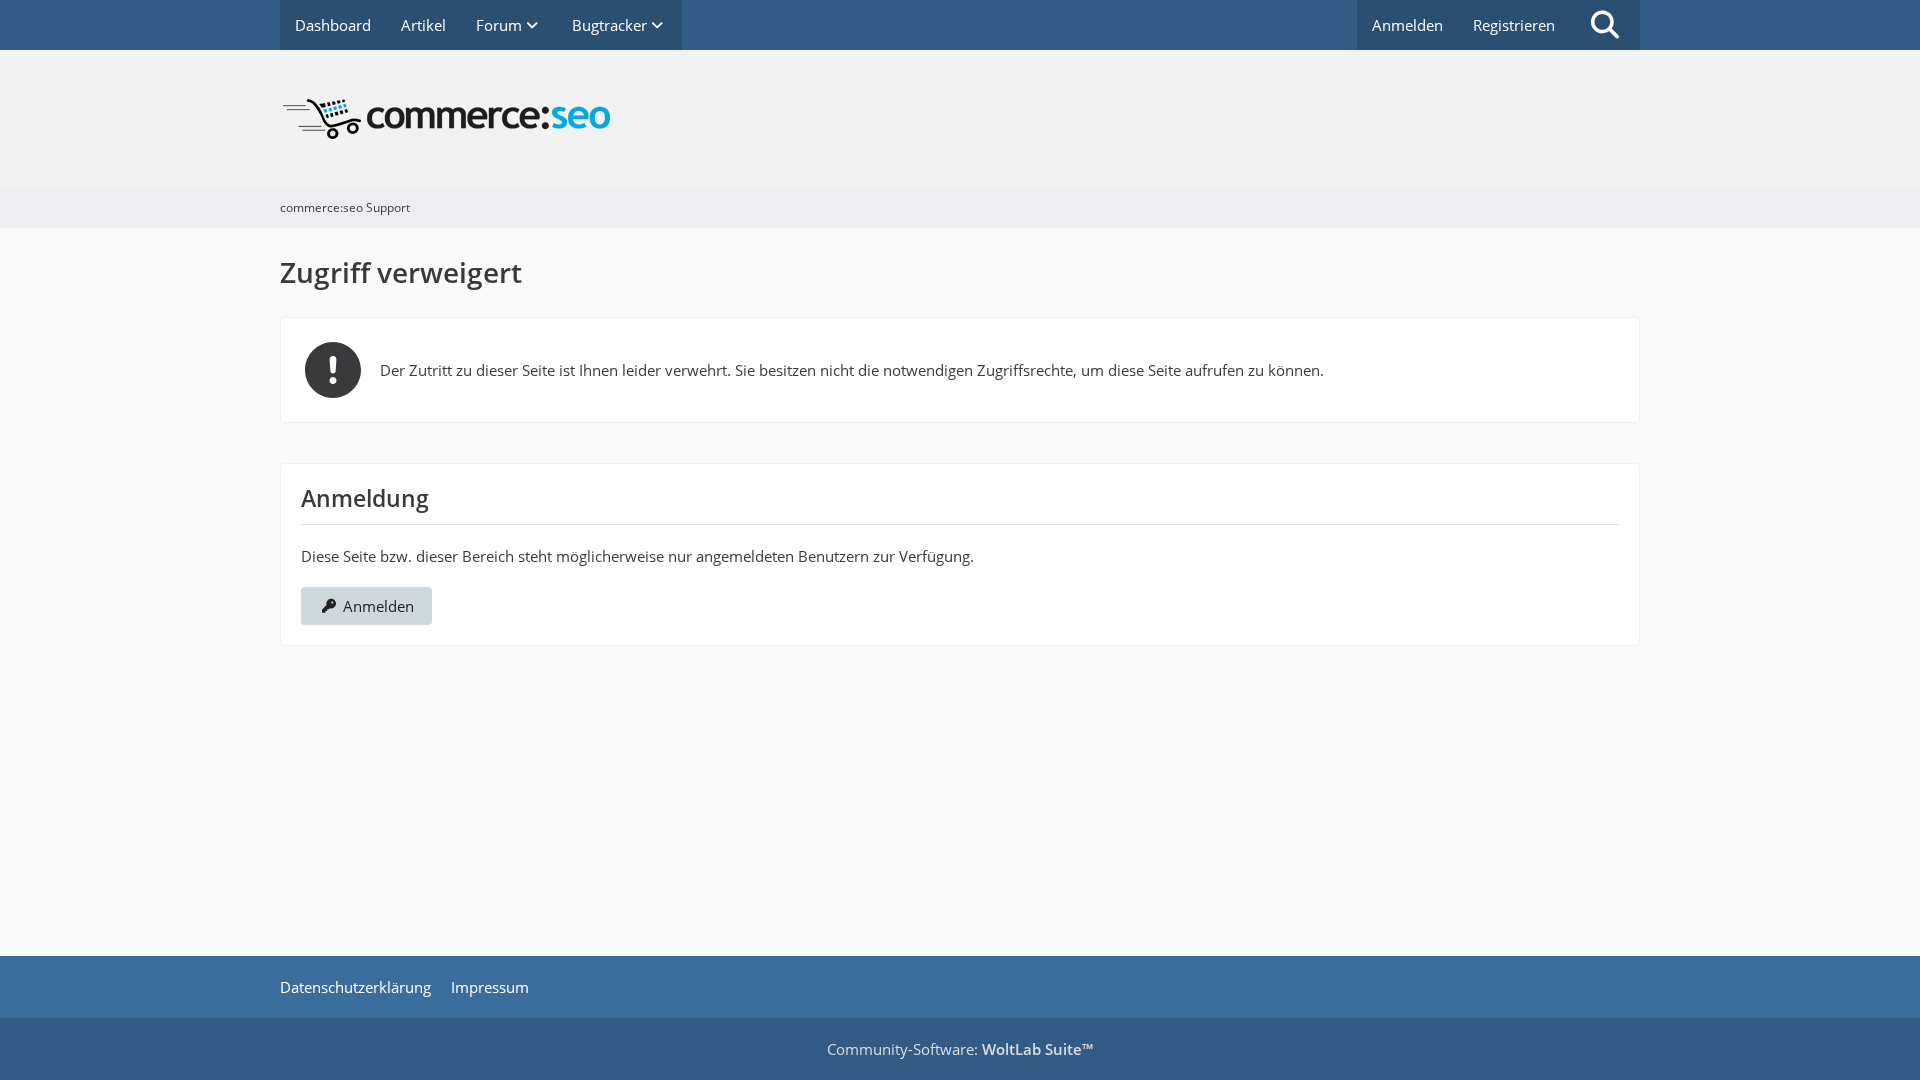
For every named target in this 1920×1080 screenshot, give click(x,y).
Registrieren (1514, 25)
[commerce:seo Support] (960, 119)
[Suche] (1605, 25)
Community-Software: (960, 1049)
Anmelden (1407, 25)
